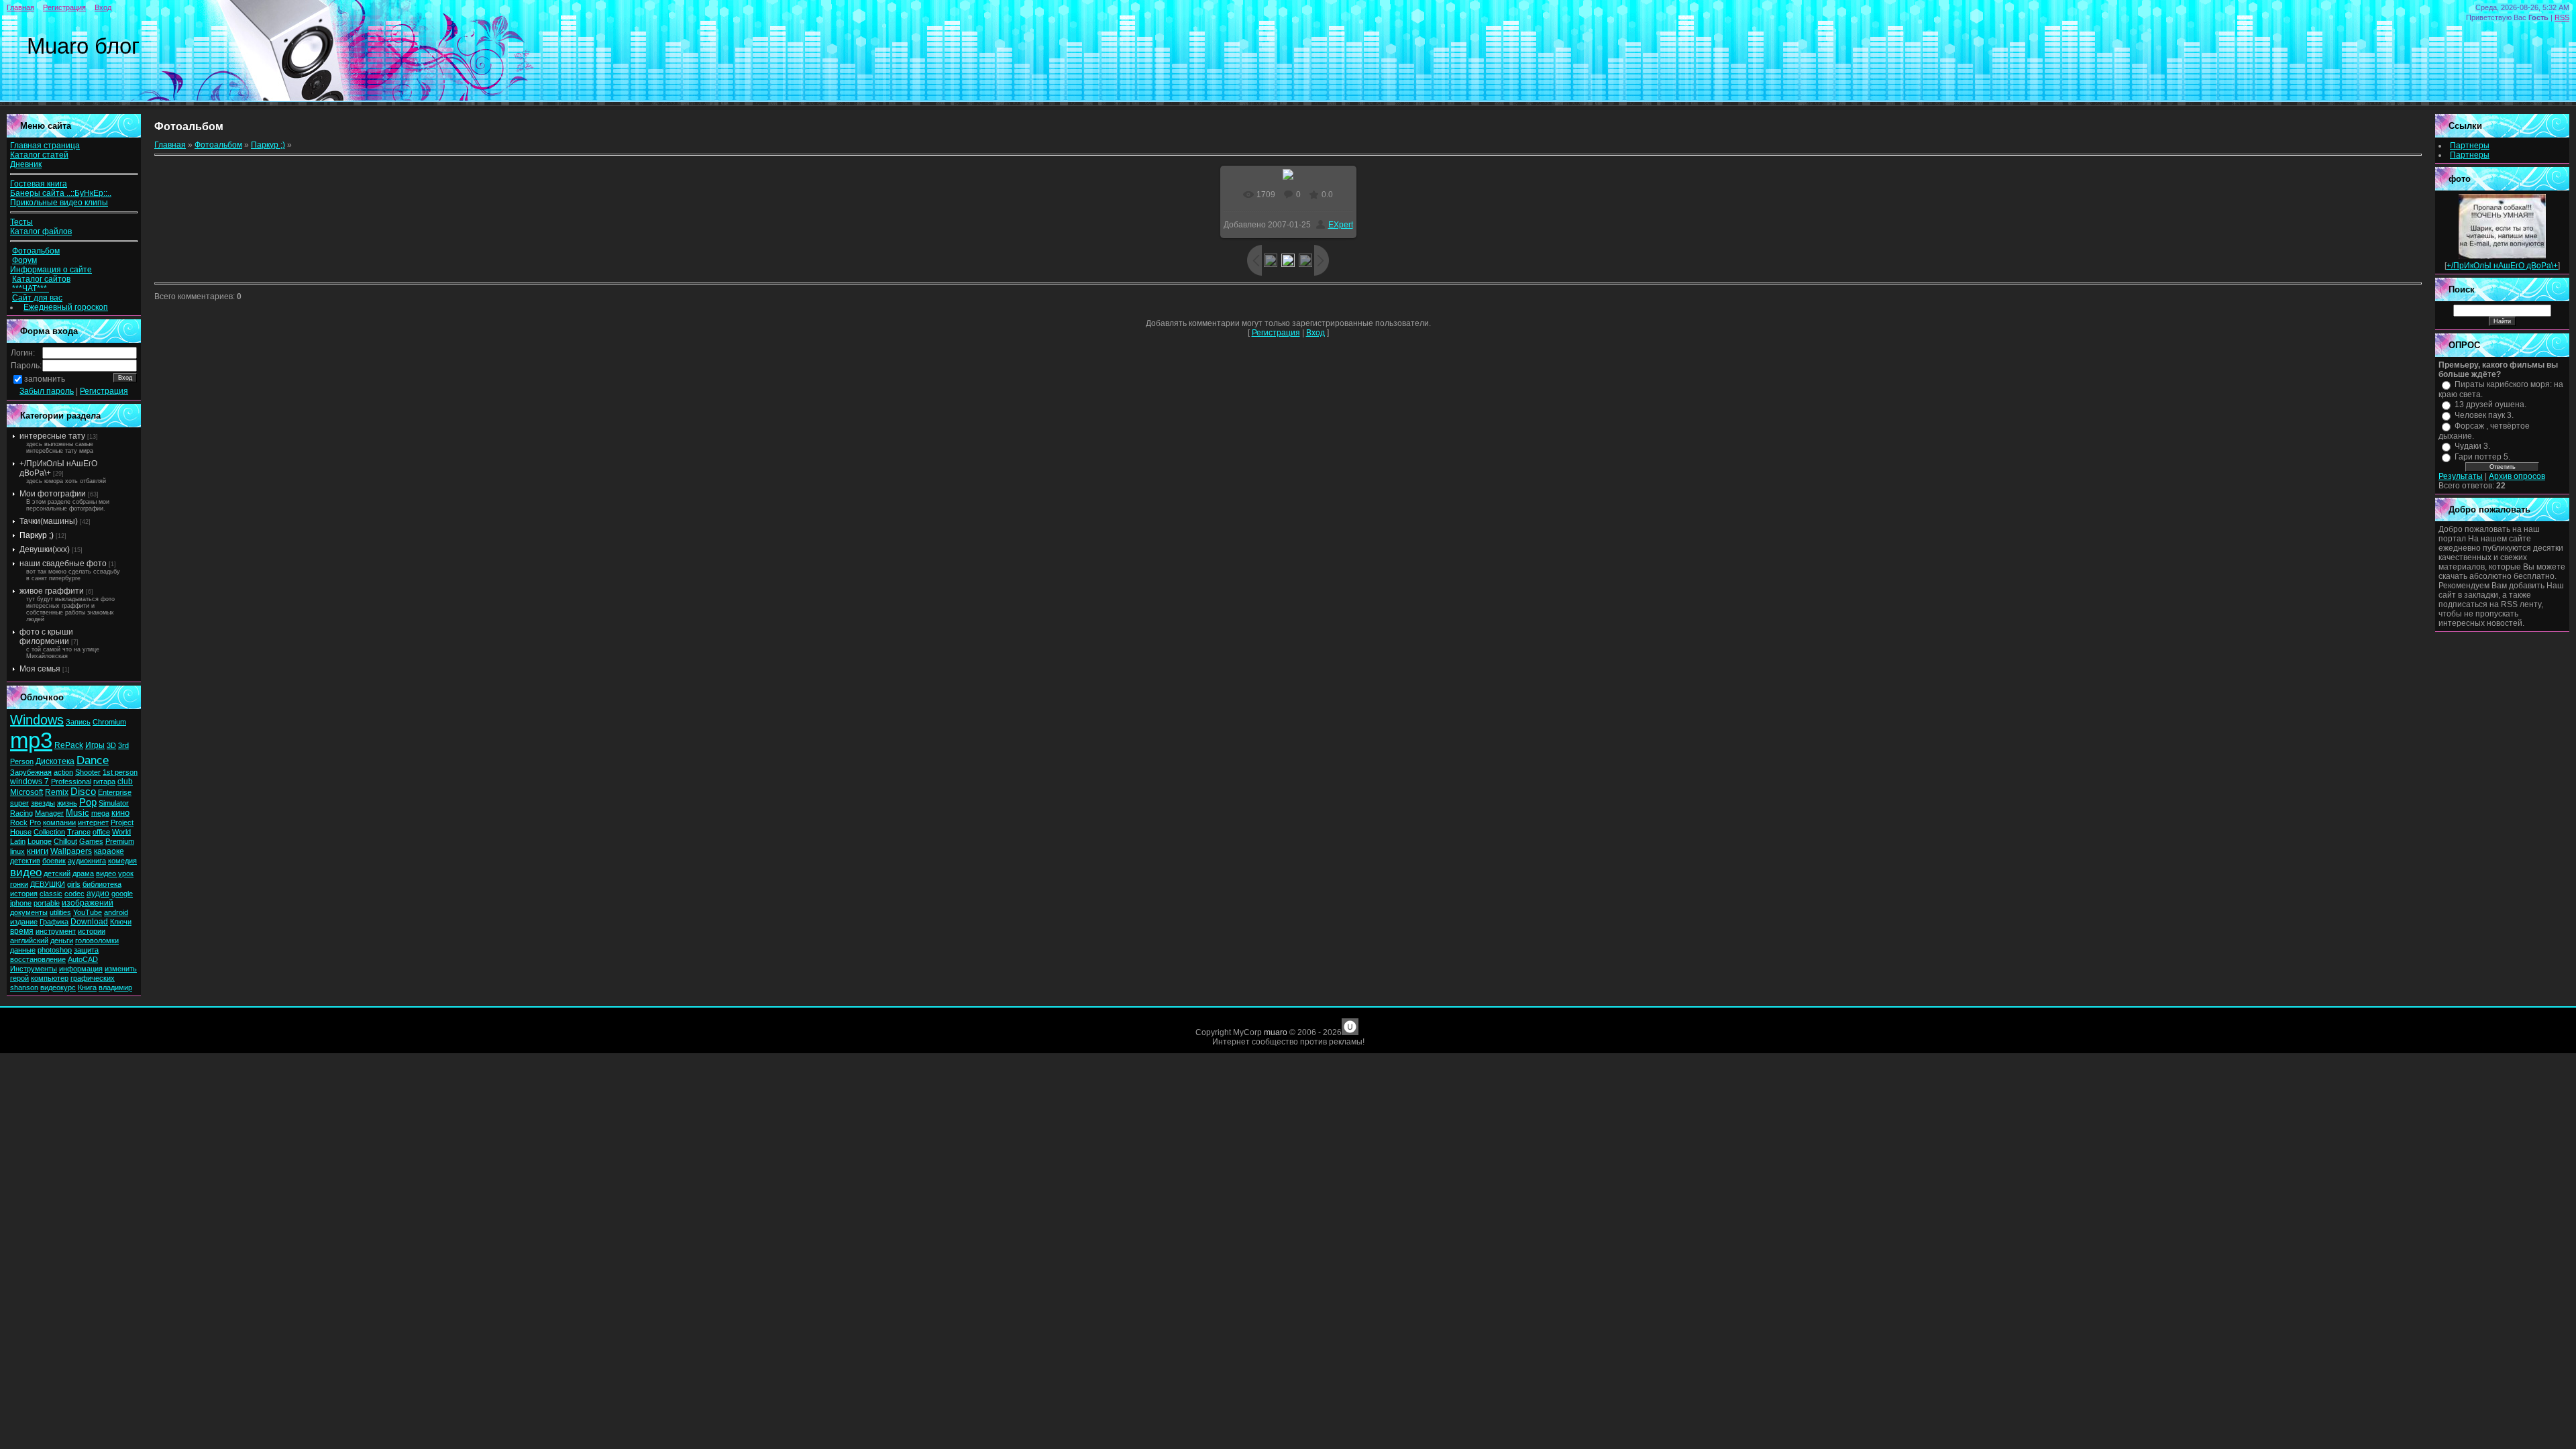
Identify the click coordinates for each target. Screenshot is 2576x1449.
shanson (24, 987)
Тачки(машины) (49, 521)
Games (91, 841)
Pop (88, 802)
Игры (95, 745)
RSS (2562, 17)
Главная (20, 7)
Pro (35, 822)
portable (47, 903)
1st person (120, 772)
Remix (57, 792)
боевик (54, 861)
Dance (93, 760)
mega (100, 813)
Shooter (88, 772)
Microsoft (26, 792)
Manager (49, 813)
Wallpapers (71, 851)
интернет (93, 822)
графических (93, 978)
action (63, 772)
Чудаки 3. (2472, 446)
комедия (122, 861)
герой (19, 978)
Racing (21, 813)
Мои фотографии (53, 494)
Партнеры (2470, 146)
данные (23, 950)
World (121, 832)
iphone (21, 903)
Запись (78, 722)
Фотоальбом (36, 251)
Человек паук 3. (2484, 415)
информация (81, 969)
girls (74, 884)
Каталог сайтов (41, 279)
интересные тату (52, 436)
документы (29, 912)
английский (29, 941)
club (125, 782)
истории (92, 931)
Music (77, 813)
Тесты (21, 222)
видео (26, 872)
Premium (120, 841)
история (24, 894)
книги (38, 851)
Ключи (121, 922)
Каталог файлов (41, 231)
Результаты (2461, 476)
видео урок (115, 873)
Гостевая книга (39, 184)
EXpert (1341, 225)
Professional (71, 782)
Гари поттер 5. (2482, 457)
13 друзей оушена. (2490, 405)
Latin (18, 841)
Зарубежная (31, 772)
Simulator (114, 803)
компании (59, 822)
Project (122, 822)
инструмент (56, 931)
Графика (54, 922)
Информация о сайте (51, 270)
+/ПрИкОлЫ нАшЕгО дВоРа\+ (2502, 266)
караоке (109, 851)
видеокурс (58, 987)
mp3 (31, 740)
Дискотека (55, 761)
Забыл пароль (47, 391)
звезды (43, 803)
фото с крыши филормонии (46, 637)
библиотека (102, 884)
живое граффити (52, 591)
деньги (62, 941)
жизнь (67, 803)
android (116, 912)
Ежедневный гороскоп (66, 307)
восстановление (38, 959)
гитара (104, 782)
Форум (24, 260)
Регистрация (64, 7)
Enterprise (115, 792)
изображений (88, 903)
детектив (25, 861)
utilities (60, 912)
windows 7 (30, 782)
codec (74, 894)
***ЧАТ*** (31, 288)
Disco (83, 792)
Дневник (26, 164)
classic (51, 894)
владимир (115, 987)
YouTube (88, 912)
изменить (121, 969)
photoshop (55, 950)
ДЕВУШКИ (48, 884)
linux (17, 851)
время (22, 931)
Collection (49, 832)
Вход (103, 7)
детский (57, 873)
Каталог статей (39, 155)
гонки (19, 884)
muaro (1276, 1032)
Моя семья (40, 669)
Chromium (109, 722)
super (19, 803)
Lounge (40, 841)
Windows (37, 720)
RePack (69, 745)
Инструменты (34, 969)
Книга (87, 987)
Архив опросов (2517, 476)
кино (120, 813)
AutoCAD (83, 959)
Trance (79, 832)
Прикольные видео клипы (59, 203)
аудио (98, 894)
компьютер (50, 978)
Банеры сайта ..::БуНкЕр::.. (61, 193)
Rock (19, 822)
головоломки (97, 941)
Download (89, 922)
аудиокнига (87, 861)
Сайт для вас (37, 298)
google (122, 894)
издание (24, 922)
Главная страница (45, 146)
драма (83, 873)
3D (111, 745)
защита (86, 950)
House (21, 832)
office (101, 832)
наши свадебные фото (63, 563)
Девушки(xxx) (45, 549)
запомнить (45, 379)
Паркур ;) (37, 535)
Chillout (65, 841)
